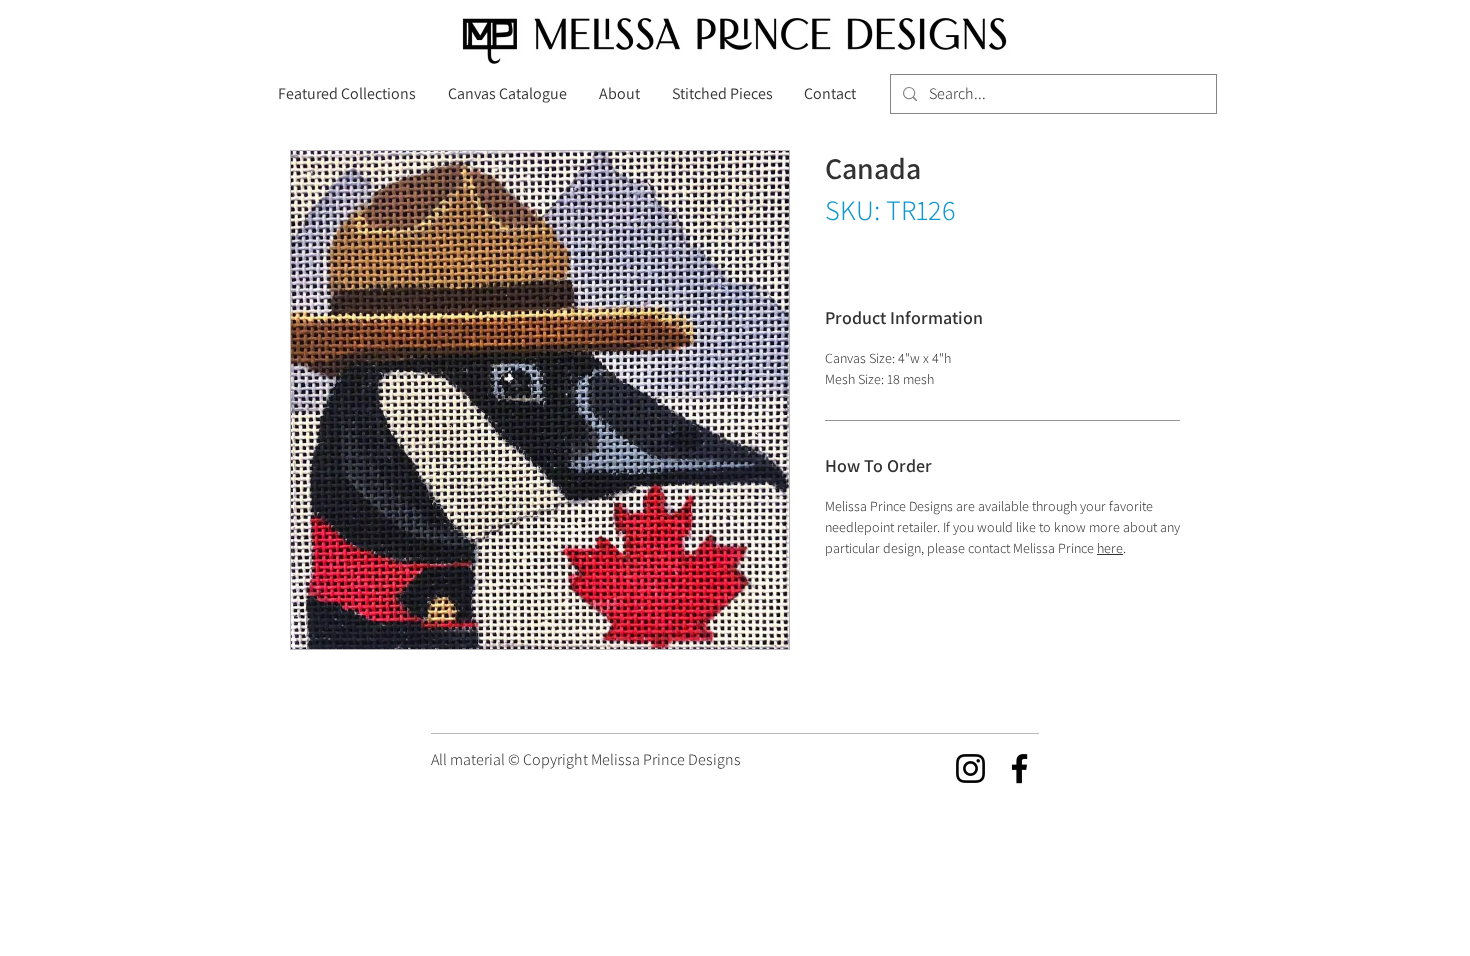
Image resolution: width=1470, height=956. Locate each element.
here (1110, 548)
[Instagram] (970, 768)
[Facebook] (1019, 768)
